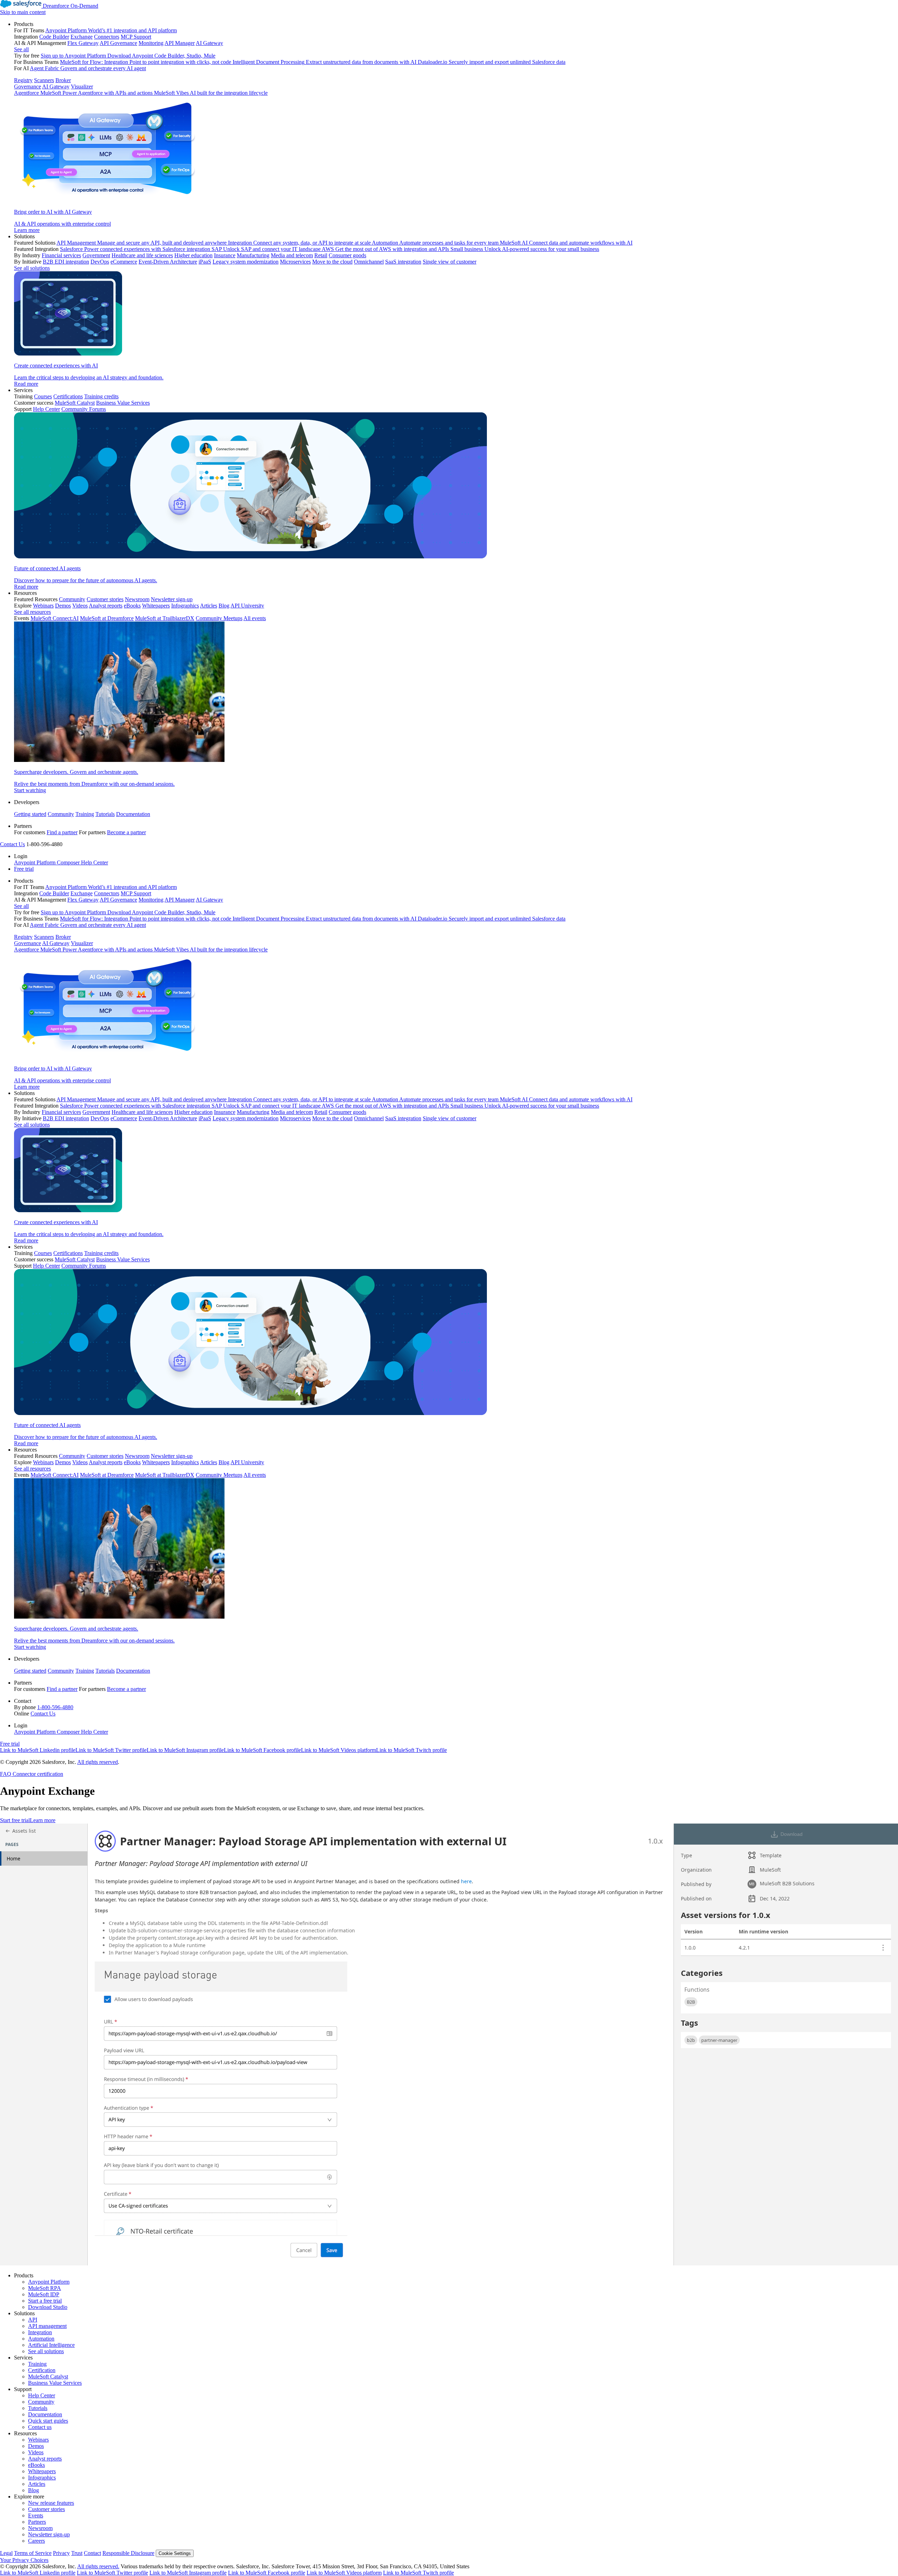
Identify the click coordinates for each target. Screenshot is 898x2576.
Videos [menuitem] (80, 606)
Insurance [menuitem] (225, 255)
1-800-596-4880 (55, 1707)
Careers (36, 2541)
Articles (37, 2484)
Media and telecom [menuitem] (292, 255)
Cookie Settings (175, 2553)
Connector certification (37, 1774)
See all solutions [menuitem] (32, 268)
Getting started (30, 814)
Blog (33, 2490)
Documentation (133, 814)
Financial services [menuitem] (61, 255)
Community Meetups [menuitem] (219, 618)
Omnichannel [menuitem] (369, 262)
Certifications (68, 396)
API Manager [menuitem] (180, 43)
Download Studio (48, 2307)
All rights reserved (98, 1762)
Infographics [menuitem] (185, 606)
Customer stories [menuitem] (105, 599)
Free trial (24, 869)
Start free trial (15, 1820)
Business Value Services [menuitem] (123, 403)
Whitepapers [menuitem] (156, 606)
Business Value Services (55, 2383)
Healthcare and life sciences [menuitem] (142, 255)
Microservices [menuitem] (295, 262)
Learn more (43, 1820)
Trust (77, 2553)
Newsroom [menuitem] (137, 599)
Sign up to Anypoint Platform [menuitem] (73, 56)
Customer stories (46, 2509)
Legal (6, 2553)
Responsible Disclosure (128, 2553)
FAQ (6, 1774)
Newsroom (40, 2528)
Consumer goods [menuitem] (347, 255)
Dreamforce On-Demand (71, 6)
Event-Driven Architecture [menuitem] (168, 262)
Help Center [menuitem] (46, 409)
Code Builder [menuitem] (54, 37)
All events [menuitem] (255, 618)
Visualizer (82, 87)
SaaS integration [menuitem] (403, 262)
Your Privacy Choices (24, 2560)
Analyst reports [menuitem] (106, 606)
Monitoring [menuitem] (151, 43)
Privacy (61, 2553)
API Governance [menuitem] (118, 43)
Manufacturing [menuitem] (253, 255)
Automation (41, 2339)
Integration (40, 2332)
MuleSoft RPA (45, 2288)
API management (47, 2326)
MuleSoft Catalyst (48, 2376)
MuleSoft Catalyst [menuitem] (75, 403)
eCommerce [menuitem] (124, 262)
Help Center (42, 2395)
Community (61, 814)
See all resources (32, 612)
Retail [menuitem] (321, 255)
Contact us (40, 2427)
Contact (92, 2553)
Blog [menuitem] (224, 606)
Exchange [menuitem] (82, 37)
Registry (23, 80)
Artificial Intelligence (51, 2345)
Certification (42, 2370)
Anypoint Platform (49, 2282)
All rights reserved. (98, 2566)
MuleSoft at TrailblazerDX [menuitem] (165, 618)
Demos (36, 2446)
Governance (28, 87)
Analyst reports (45, 2459)
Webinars (38, 2440)
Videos (36, 2452)
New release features (51, 2503)
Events (36, 2515)
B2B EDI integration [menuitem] (66, 262)
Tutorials (105, 814)
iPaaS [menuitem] (205, 262)
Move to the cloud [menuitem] (332, 262)
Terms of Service (33, 2553)
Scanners (44, 80)
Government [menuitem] (96, 255)
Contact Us (12, 844)
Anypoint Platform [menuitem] (35, 862)
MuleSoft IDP (44, 2294)
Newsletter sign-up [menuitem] (172, 599)
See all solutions (46, 2351)
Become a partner (126, 832)
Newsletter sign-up (49, 2534)
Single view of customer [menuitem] (450, 262)
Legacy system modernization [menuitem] (246, 262)
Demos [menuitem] (63, 606)
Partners (37, 2522)
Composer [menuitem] (69, 862)
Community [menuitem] (72, 599)
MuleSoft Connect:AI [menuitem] (55, 618)
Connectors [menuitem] (107, 37)
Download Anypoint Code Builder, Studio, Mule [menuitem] (161, 56)
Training (85, 814)
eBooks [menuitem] (132, 606)
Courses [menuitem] (43, 396)
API (33, 2320)
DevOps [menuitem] (100, 262)
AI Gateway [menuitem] (209, 43)
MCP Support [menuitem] (136, 37)
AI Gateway (56, 87)
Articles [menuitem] (209, 606)
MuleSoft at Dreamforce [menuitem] (107, 618)
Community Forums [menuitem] (84, 409)
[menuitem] (456, 127)
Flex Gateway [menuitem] (83, 43)
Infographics (42, 2478)
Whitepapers (42, 2471)
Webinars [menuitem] (43, 606)
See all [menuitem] (21, 49)
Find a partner (62, 832)
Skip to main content (23, 12)
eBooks (36, 2465)
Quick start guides (48, 2421)
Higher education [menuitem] (193, 255)
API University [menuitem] (247, 606)
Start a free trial (45, 2301)
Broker (63, 80)
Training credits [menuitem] (101, 396)
